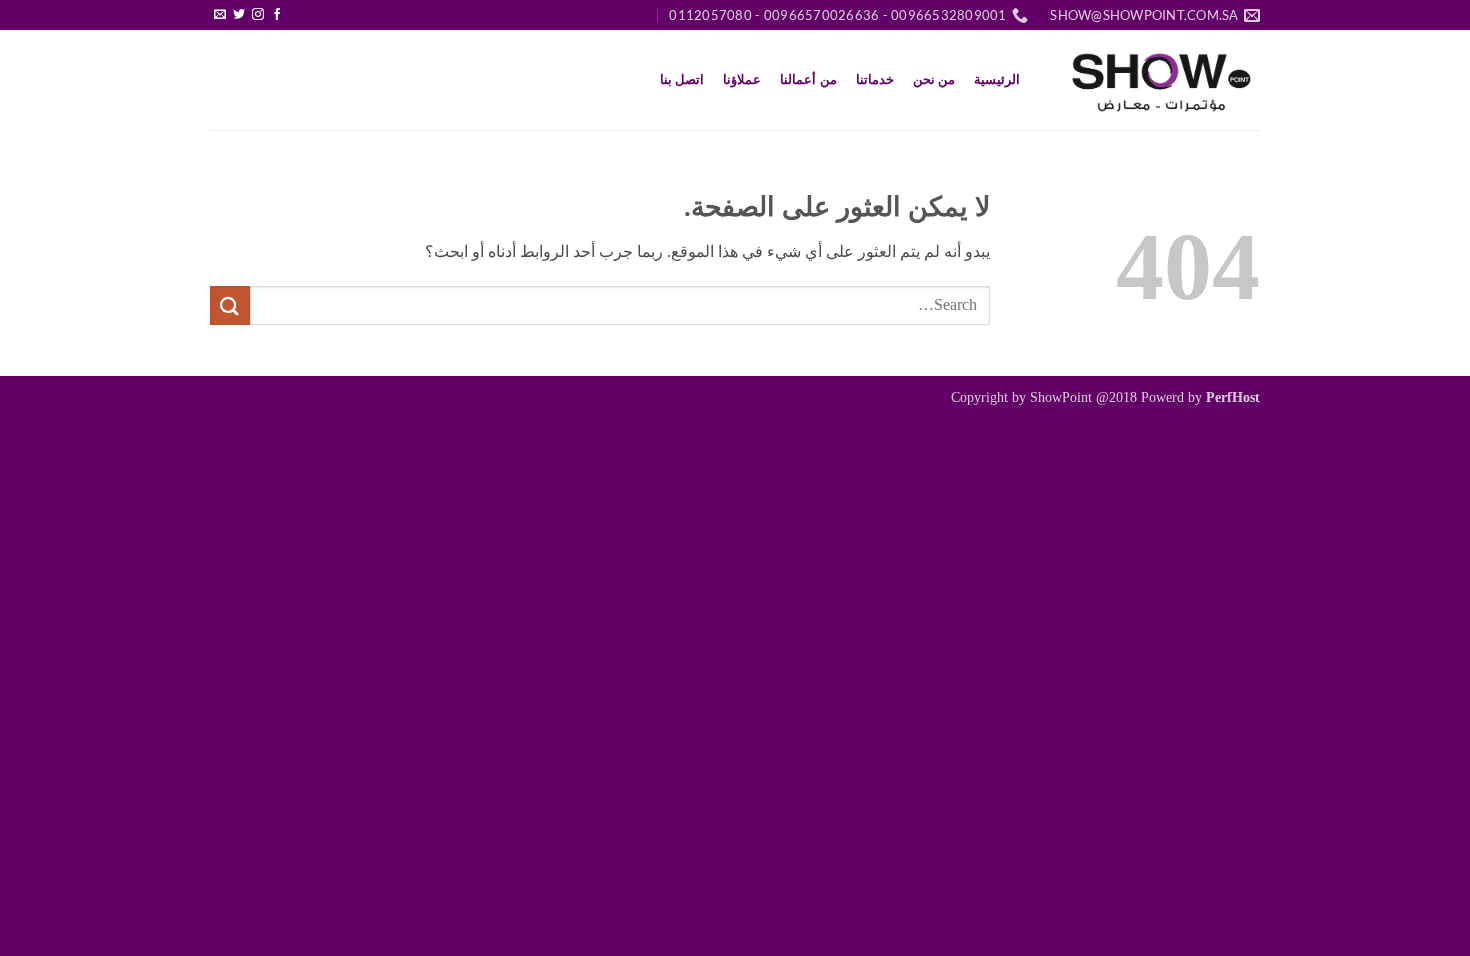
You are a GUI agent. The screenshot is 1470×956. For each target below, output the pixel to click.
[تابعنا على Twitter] (239, 15)
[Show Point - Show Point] (1160, 80)
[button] (296, 7)
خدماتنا (875, 80)
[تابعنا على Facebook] (277, 15)
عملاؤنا (742, 80)
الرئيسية (997, 80)
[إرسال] (230, 305)
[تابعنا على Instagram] (258, 15)
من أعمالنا (808, 80)
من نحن (934, 80)
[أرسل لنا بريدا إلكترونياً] (220, 15)
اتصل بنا (682, 80)
